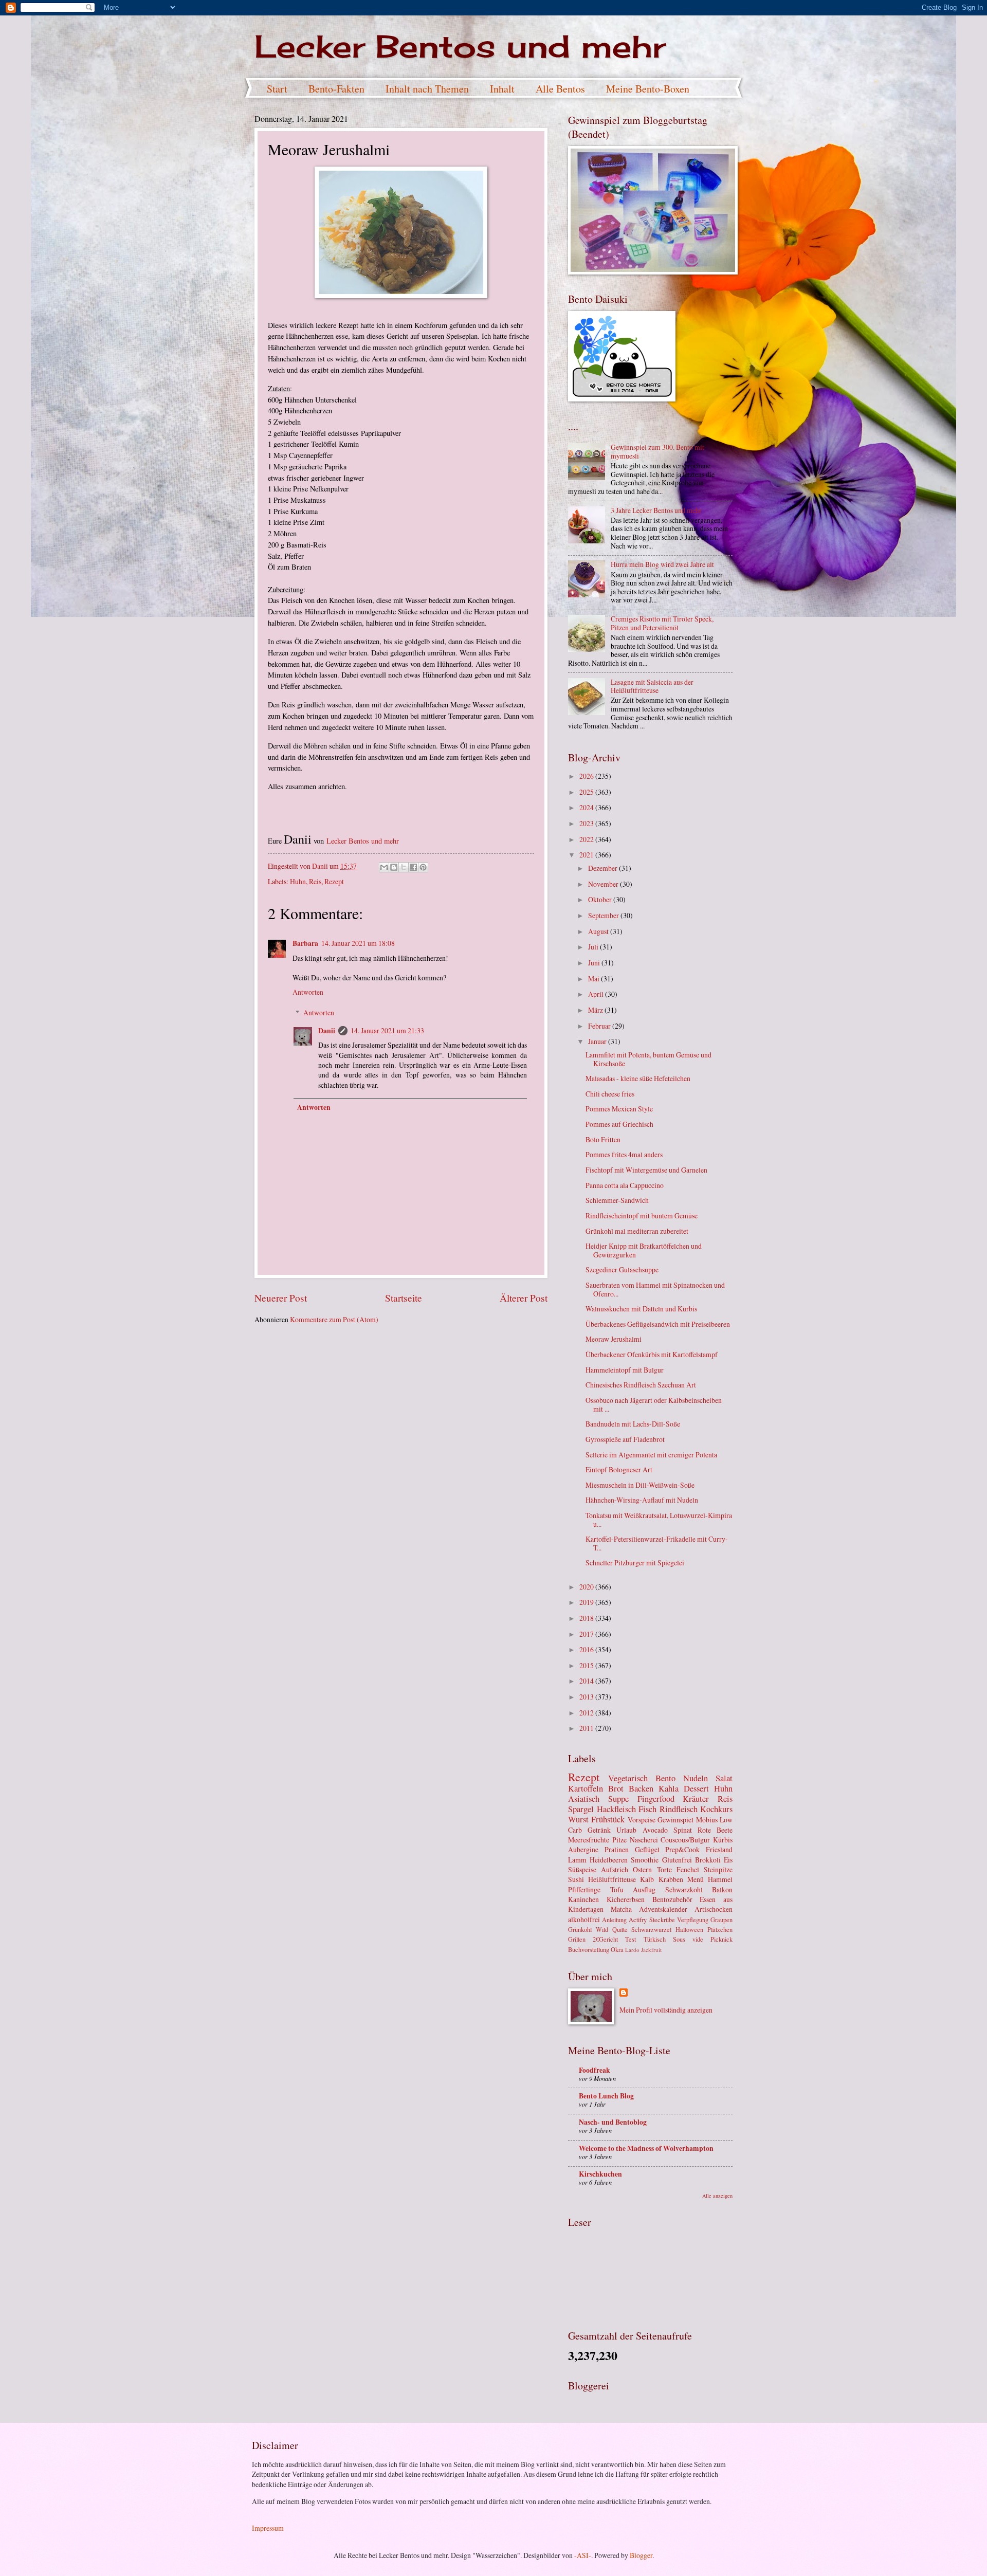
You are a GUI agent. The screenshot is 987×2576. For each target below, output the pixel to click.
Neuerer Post (281, 1298)
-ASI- (583, 2555)
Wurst (578, 1819)
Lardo (632, 1950)
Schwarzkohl (684, 1889)
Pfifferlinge (584, 1889)
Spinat (683, 1830)
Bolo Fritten (603, 1139)
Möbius (707, 1820)
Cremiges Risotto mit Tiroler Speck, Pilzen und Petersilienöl (662, 623)
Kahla (669, 1788)
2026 (587, 776)
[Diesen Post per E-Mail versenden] (384, 867)
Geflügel (647, 1849)
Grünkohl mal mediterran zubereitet (637, 1231)
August (599, 931)
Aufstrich (615, 1869)
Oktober (601, 899)
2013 (587, 1697)
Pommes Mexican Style (619, 1109)
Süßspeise (582, 1869)
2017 (587, 1634)
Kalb (647, 1879)
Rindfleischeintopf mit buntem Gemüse (642, 1216)
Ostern (642, 1869)
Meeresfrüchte (589, 1840)
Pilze (619, 1840)
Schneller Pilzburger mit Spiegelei (635, 1563)
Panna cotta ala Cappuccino (625, 1185)
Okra (617, 1949)
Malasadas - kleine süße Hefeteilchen (638, 1078)
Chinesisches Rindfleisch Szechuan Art (641, 1385)
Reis (315, 881)
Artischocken (714, 1909)
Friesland (719, 1849)
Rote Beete (715, 1830)
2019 (587, 1602)
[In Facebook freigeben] (413, 867)
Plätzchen (720, 1929)
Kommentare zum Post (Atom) (334, 1319)
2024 (587, 807)
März (596, 1010)
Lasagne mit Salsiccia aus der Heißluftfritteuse (652, 686)
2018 (587, 1618)
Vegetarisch (628, 1778)
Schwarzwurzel (651, 1929)
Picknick (721, 1939)
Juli (594, 947)
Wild (602, 1929)
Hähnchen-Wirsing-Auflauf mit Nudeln (642, 1500)
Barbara (305, 943)
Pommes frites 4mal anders (624, 1154)
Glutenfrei (677, 1860)
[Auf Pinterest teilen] (423, 867)
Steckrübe (662, 1920)
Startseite (404, 1298)
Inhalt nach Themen (427, 89)
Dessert (696, 1788)
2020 (587, 1587)
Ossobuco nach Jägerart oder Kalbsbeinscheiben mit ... (654, 1404)
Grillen (577, 1939)
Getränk (599, 1830)
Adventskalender (663, 1909)
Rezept (334, 881)
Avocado (655, 1830)
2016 (587, 1649)
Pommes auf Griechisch (619, 1124)
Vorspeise (642, 1820)
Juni (595, 963)
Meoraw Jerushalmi (614, 1339)
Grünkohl (580, 1929)
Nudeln (696, 1778)
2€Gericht (605, 1939)
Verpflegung (693, 1920)
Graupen (721, 1920)
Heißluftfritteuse (612, 1879)
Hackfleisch (616, 1809)
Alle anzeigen (717, 2196)
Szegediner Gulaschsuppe (622, 1269)
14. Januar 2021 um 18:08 (358, 943)
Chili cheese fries (610, 1094)
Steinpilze (718, 1869)
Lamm (577, 1860)
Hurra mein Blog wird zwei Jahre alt (662, 564)
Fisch (647, 1809)
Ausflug (644, 1889)
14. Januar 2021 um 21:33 (387, 1030)
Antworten (308, 992)
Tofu (617, 1889)
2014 (587, 1681)
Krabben (671, 1879)
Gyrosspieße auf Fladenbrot (625, 1439)
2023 (587, 823)
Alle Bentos (560, 89)
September (604, 915)
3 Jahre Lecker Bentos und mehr (656, 510)
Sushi (576, 1879)
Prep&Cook (682, 1849)
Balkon (722, 1889)
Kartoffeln (586, 1788)
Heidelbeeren (609, 1860)
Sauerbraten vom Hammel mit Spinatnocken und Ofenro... (655, 1289)
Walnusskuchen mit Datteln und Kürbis (641, 1309)
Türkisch (655, 1939)
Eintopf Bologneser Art (619, 1469)
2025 (587, 792)
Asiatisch (584, 1799)
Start (277, 89)
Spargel (581, 1809)
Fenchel (688, 1869)
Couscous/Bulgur (685, 1840)
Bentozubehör (672, 1899)
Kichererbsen (626, 1899)
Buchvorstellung (589, 1949)
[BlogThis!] (394, 867)
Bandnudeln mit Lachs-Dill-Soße (633, 1424)
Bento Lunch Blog (606, 2096)
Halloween (689, 1929)
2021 (587, 855)
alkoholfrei (584, 1919)
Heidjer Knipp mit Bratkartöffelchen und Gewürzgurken (644, 1250)
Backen (641, 1788)
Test (630, 1939)
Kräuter (696, 1799)
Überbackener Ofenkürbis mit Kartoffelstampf (652, 1354)
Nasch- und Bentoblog (613, 2122)
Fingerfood (656, 1799)
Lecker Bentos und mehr (460, 46)
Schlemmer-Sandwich (617, 1200)
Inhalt (502, 89)
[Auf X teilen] (404, 867)
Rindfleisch (679, 1809)
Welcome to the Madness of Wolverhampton (646, 2148)
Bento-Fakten (336, 89)
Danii (327, 1031)
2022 (587, 839)
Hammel (720, 1879)
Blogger (641, 2555)
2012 (587, 1713)
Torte (664, 1869)
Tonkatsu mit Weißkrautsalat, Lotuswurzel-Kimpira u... (659, 1520)
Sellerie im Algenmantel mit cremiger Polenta (651, 1455)
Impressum (268, 2528)
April (597, 994)
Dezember (604, 868)
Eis (728, 1860)
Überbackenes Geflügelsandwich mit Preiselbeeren (658, 1324)
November (604, 884)
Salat (724, 1778)
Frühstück (608, 1819)
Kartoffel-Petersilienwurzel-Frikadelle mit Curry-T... (657, 1543)
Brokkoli (708, 1860)
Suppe (618, 1799)
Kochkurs (716, 1809)
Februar (600, 1026)
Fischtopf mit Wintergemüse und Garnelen (646, 1170)
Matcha (621, 1909)
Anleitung (614, 1920)
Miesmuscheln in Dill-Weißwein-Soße (640, 1485)
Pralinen (617, 1849)
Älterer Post (524, 1298)
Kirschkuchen (600, 2174)
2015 (587, 1665)
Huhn (298, 881)
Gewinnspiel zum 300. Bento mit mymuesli (657, 451)
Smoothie (645, 1860)
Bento (665, 1778)
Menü (696, 1879)
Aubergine (583, 1849)
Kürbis (723, 1840)
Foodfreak (595, 2070)
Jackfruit (651, 1950)
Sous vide (688, 1939)
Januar (598, 1041)
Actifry (638, 1920)
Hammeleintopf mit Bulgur (625, 1370)
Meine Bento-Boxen (648, 89)
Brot (616, 1788)
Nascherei (644, 1840)
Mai (595, 979)
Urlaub (626, 1830)
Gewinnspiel (675, 1820)
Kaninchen (583, 1899)
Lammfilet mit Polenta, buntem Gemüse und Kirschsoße (648, 1059)
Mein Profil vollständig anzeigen (666, 2010)
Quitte (620, 1929)
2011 (587, 1728)
